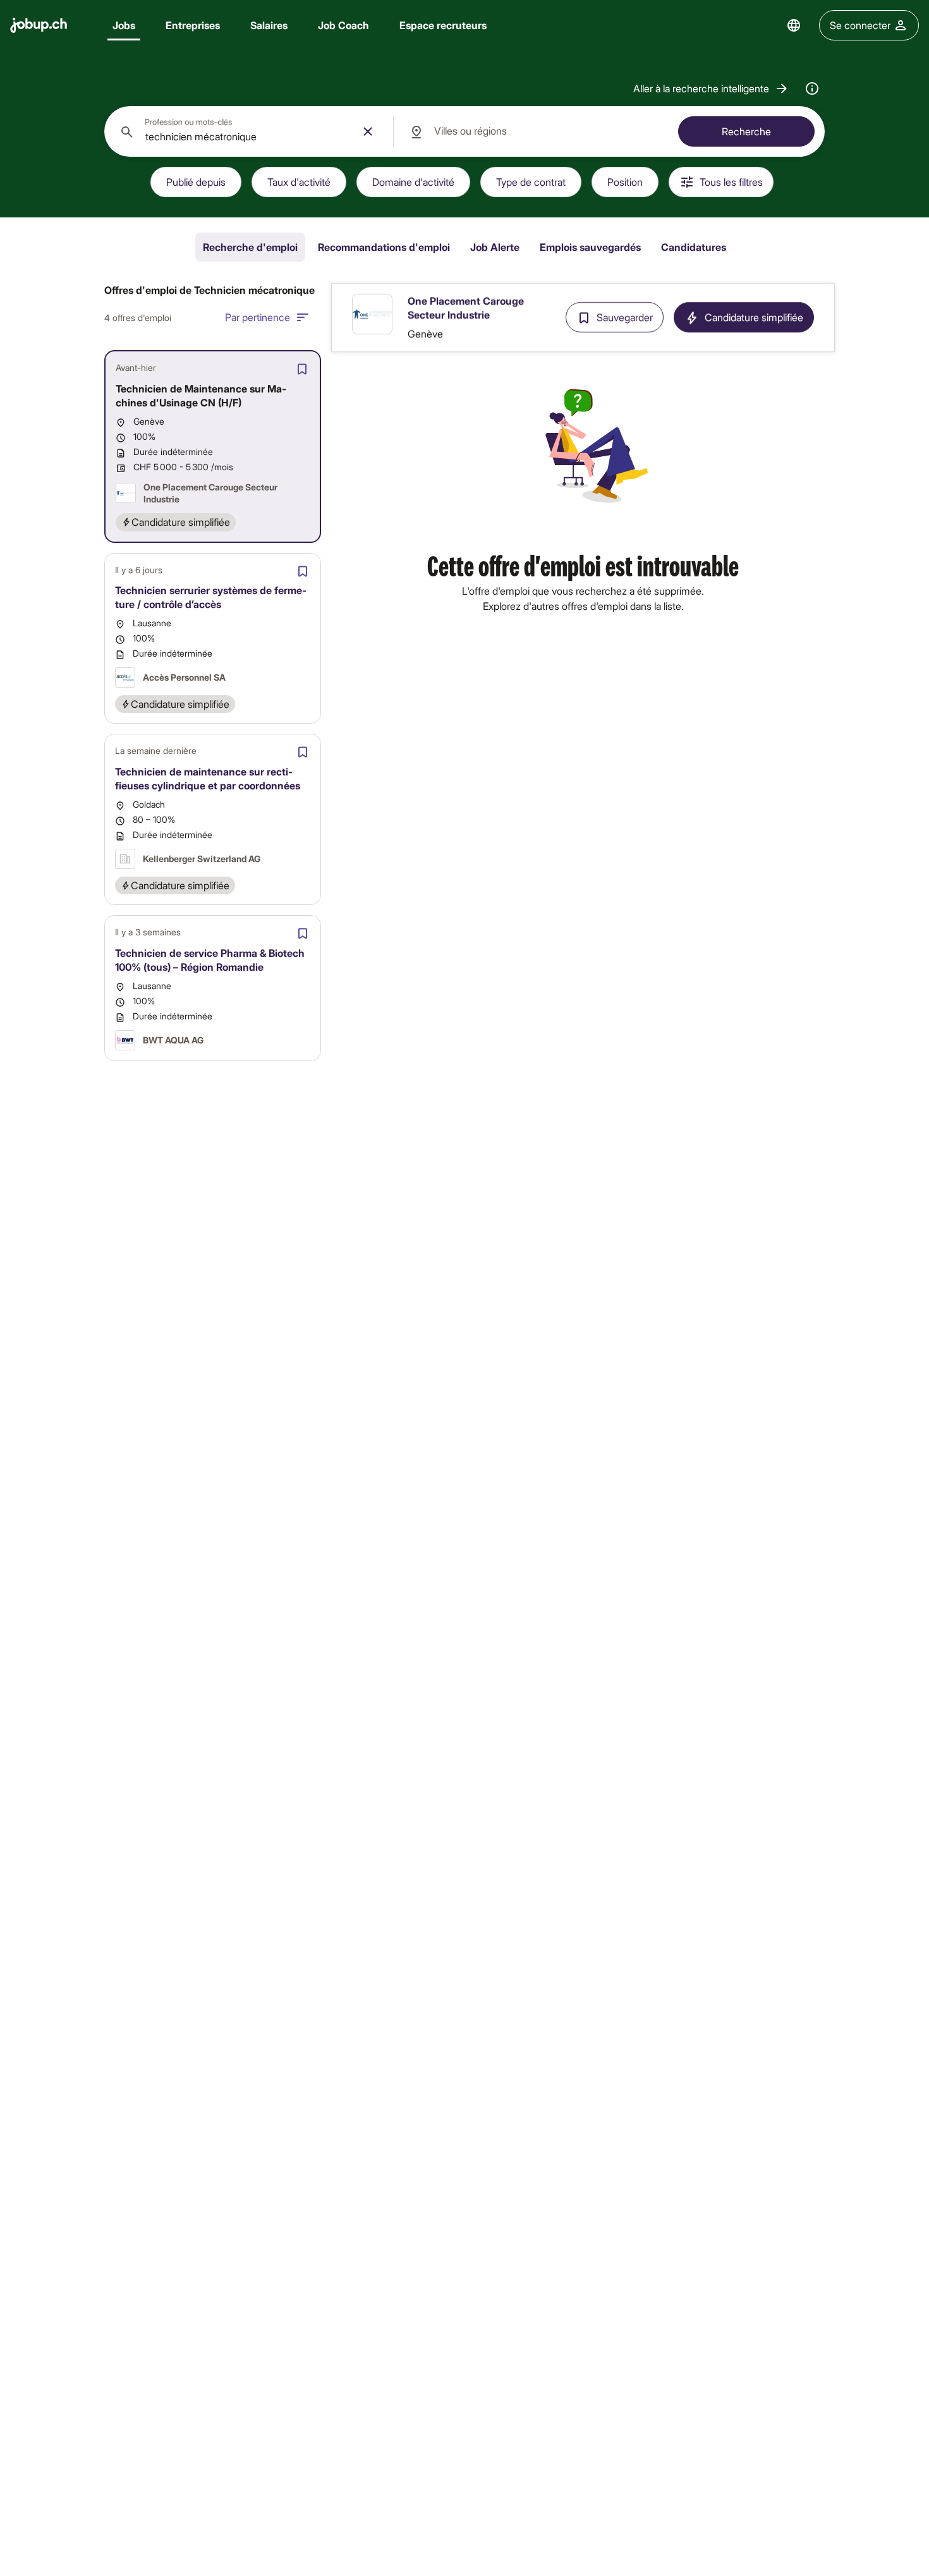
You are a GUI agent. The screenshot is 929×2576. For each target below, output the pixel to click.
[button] (711, 88)
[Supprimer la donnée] (368, 131)
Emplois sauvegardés (590, 247)
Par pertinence (258, 317)
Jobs (124, 25)
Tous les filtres (731, 182)
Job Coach (343, 25)
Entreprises (193, 25)
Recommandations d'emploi (384, 247)
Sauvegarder (625, 318)
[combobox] (249, 131)
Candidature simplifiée (754, 318)
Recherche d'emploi (250, 247)
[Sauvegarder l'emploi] (302, 369)
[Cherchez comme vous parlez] (812, 88)
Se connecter (860, 25)
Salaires (269, 25)
